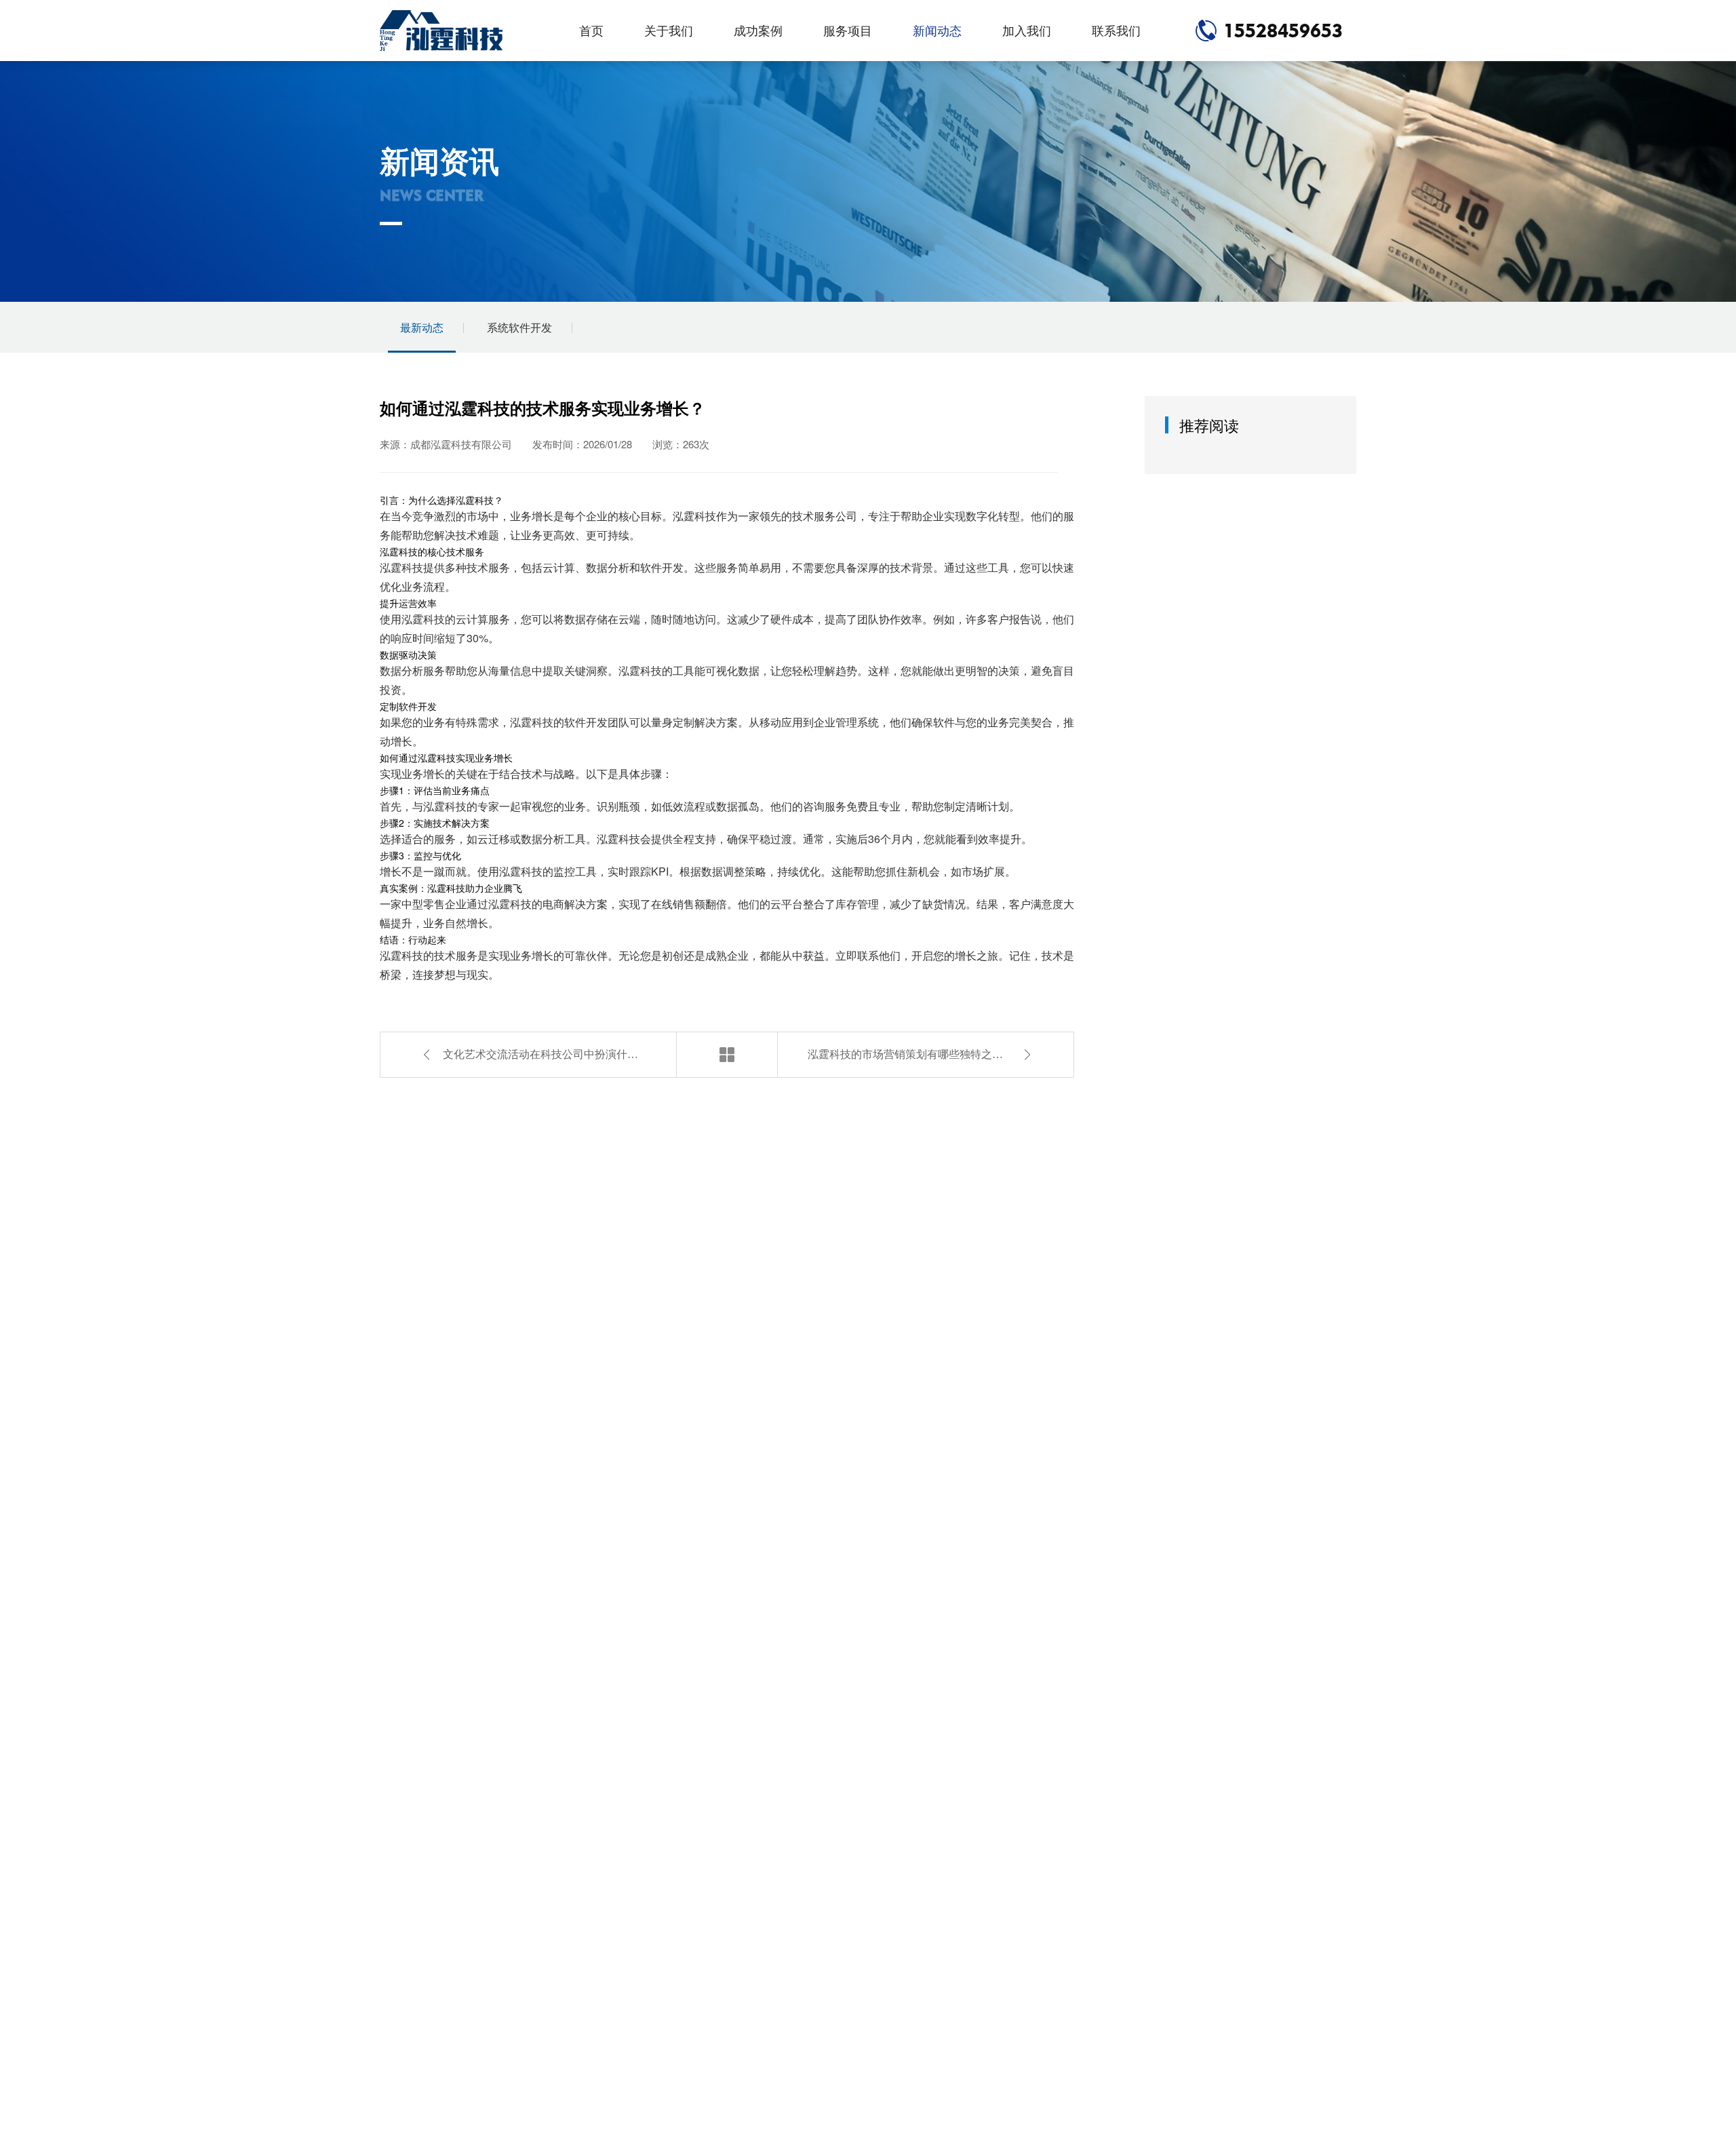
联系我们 (1116, 30)
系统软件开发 (519, 327)
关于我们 (669, 30)
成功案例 (758, 30)
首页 (591, 30)
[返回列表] (727, 1055)
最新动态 (422, 327)
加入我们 (1027, 30)
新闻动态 (937, 30)
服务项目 (848, 30)
